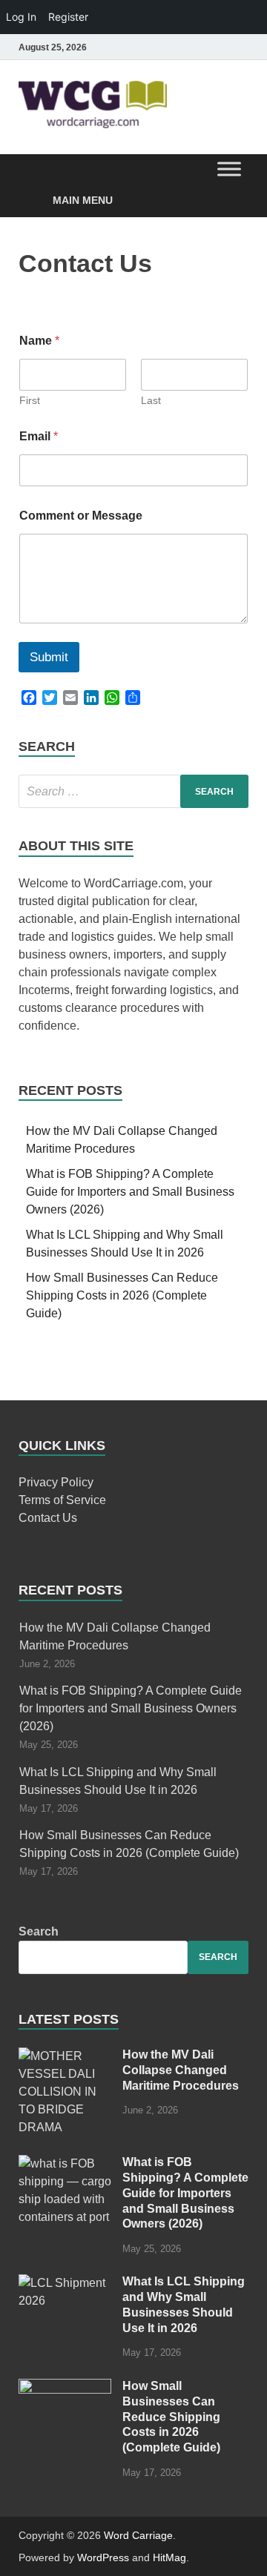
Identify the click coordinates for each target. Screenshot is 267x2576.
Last (151, 400)
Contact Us (48, 1518)
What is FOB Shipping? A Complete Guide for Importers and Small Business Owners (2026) (130, 1192)
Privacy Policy (56, 1482)
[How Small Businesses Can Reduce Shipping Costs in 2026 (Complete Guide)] (65, 2387)
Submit (49, 657)
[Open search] (230, 172)
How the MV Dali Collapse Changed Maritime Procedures (181, 2070)
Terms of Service (62, 1500)
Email (39, 436)
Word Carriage (138, 2535)
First (30, 400)
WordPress (103, 2557)
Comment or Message (81, 516)
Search (39, 1931)
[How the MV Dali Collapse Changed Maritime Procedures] (65, 2056)
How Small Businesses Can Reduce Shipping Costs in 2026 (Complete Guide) (122, 1295)
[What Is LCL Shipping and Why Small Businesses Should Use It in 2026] (65, 2283)
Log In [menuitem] (21, 17)
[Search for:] (133, 791)
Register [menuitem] (68, 17)
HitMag (169, 2557)
